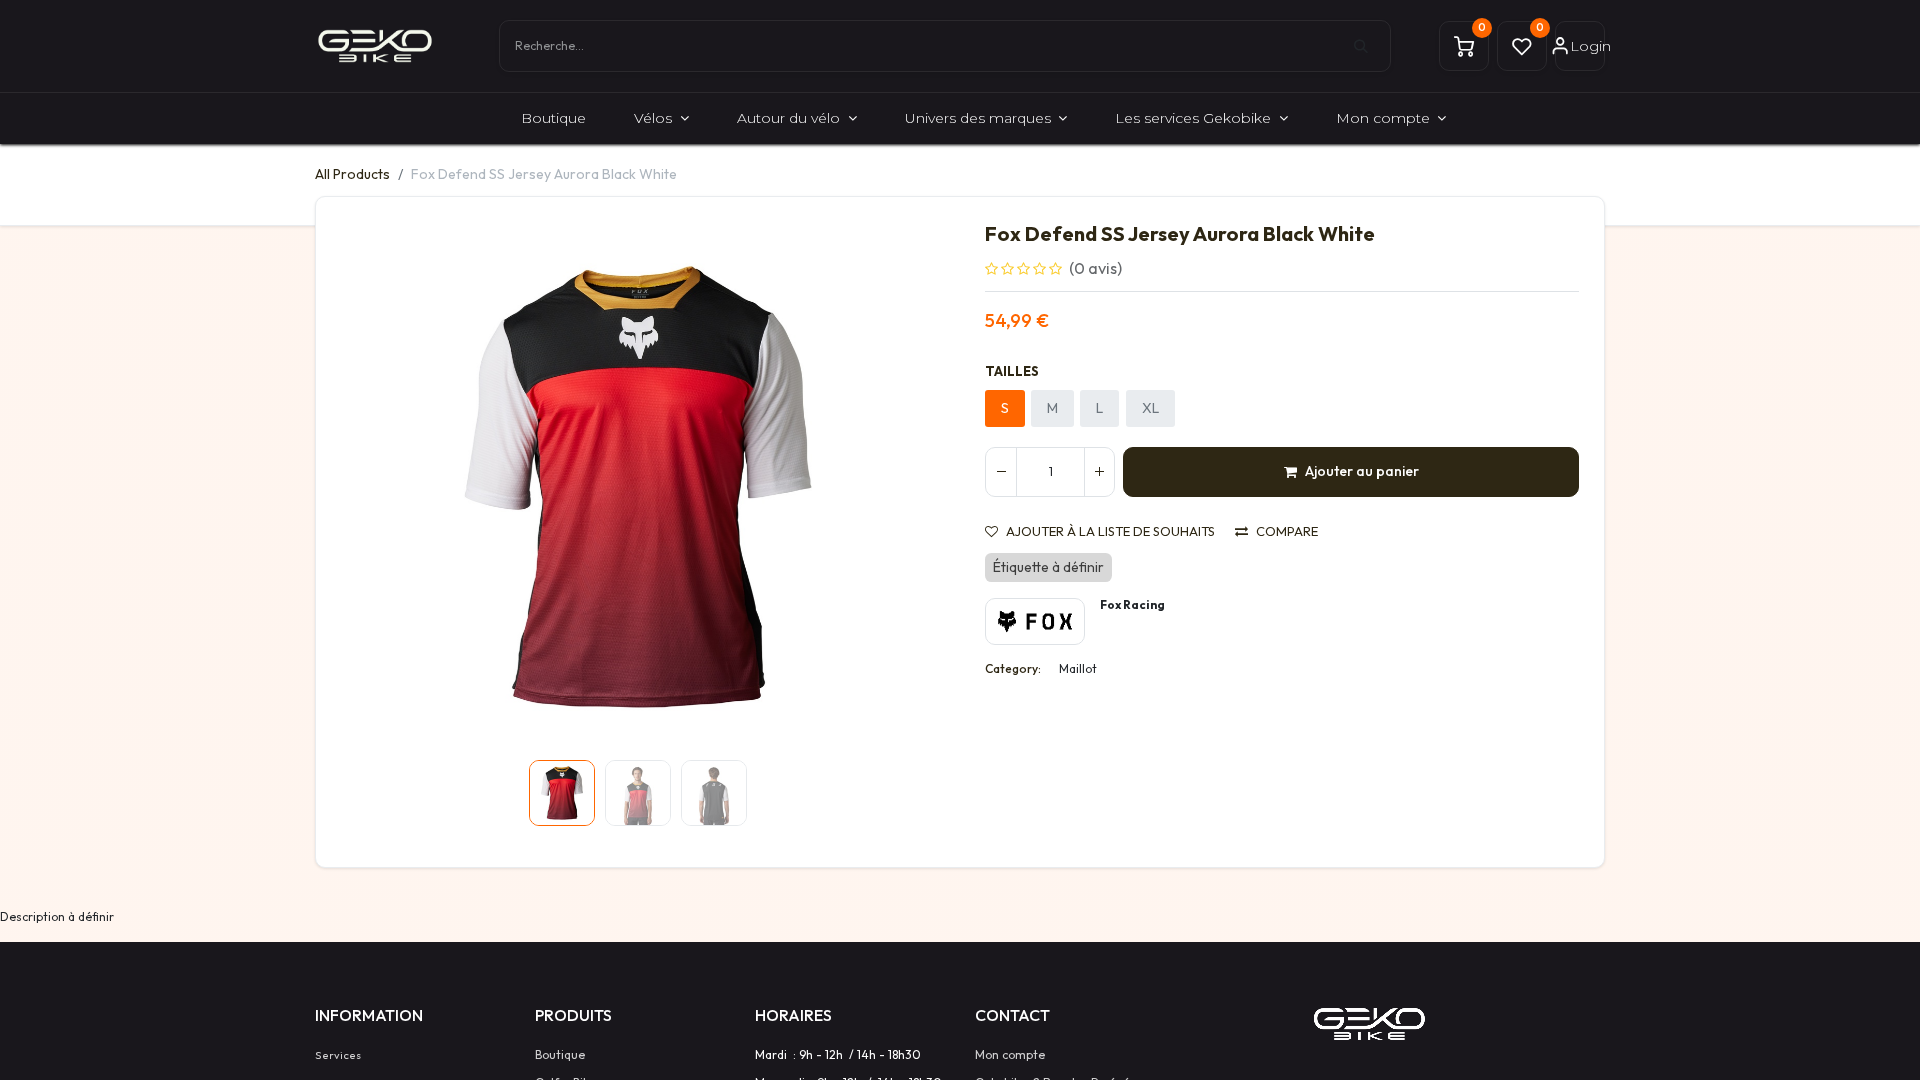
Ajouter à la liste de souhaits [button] (1110, 531)
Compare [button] (1287, 531)
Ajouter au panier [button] (1362, 471)
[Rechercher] (1372, 46)
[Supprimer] (1001, 472)
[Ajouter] (1099, 472)
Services (338, 1055)
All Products (352, 174)
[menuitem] (553, 118)
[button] (385, 487)
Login (1587, 46)
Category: (1013, 668)
